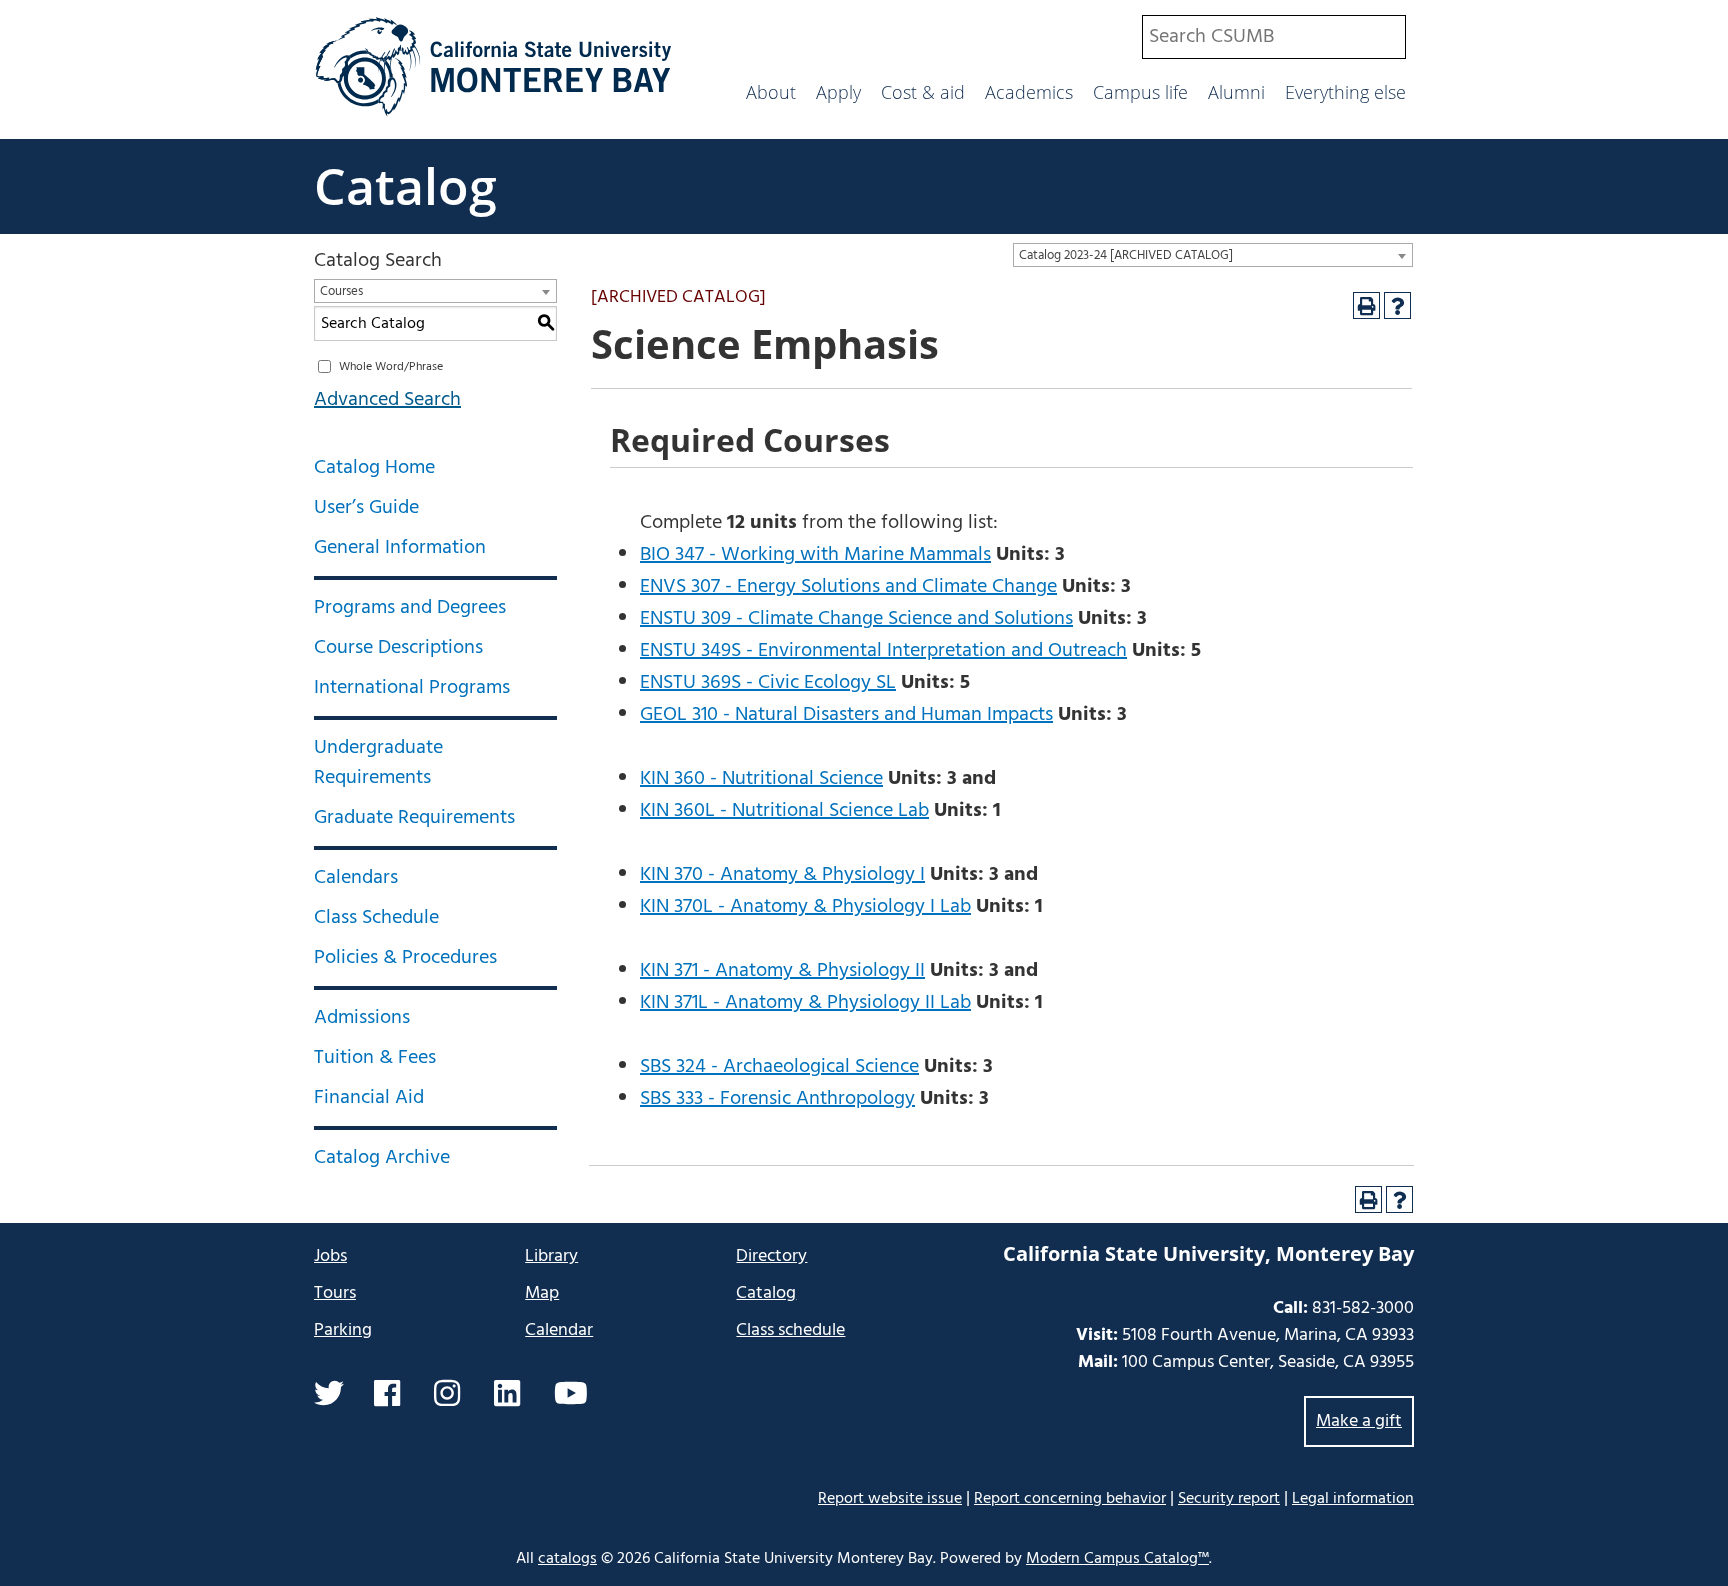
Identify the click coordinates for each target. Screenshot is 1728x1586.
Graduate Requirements (414, 818)
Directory (771, 1256)
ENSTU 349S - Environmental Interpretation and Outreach (883, 651)
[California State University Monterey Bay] (493, 114)
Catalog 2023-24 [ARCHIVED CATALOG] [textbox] (1126, 255)
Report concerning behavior (1070, 1499)
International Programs (412, 688)
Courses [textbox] (341, 291)
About (771, 92)
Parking (343, 1330)
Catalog (405, 186)
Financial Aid (369, 1098)
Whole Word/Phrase (391, 367)
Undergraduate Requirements (378, 763)
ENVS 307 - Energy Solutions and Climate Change (848, 587)
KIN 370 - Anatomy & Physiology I (782, 875)
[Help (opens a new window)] (1397, 305)
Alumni (1236, 92)
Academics (1029, 92)
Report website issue (890, 1498)
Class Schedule (376, 918)
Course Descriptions (398, 648)
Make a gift (1359, 1421)
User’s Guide (366, 508)
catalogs (567, 1559)
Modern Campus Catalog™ (1117, 1559)
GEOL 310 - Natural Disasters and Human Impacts (846, 715)
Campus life (1140, 92)
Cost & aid (923, 92)
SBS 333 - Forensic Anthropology (777, 1099)
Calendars (356, 878)
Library (551, 1256)
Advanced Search (387, 400)
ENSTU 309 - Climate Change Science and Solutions (856, 619)
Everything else (1345, 92)
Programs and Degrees (410, 608)
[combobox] (1274, 37)
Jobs (330, 1256)
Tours (335, 1293)
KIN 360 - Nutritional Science (761, 779)
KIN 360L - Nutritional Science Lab (784, 811)
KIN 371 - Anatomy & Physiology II (782, 971)
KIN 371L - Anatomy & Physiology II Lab (805, 1003)
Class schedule (790, 1330)
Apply (838, 92)
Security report (1229, 1499)
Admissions (362, 1018)
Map (542, 1293)
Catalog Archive (382, 1158)
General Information (400, 548)
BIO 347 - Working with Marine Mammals (815, 555)
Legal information (1353, 1499)
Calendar (559, 1330)
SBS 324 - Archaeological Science (779, 1067)
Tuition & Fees (375, 1058)
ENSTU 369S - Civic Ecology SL (768, 683)
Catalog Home (374, 468)
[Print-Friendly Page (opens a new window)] (1366, 305)
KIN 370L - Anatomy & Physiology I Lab (805, 907)
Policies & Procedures (405, 958)
